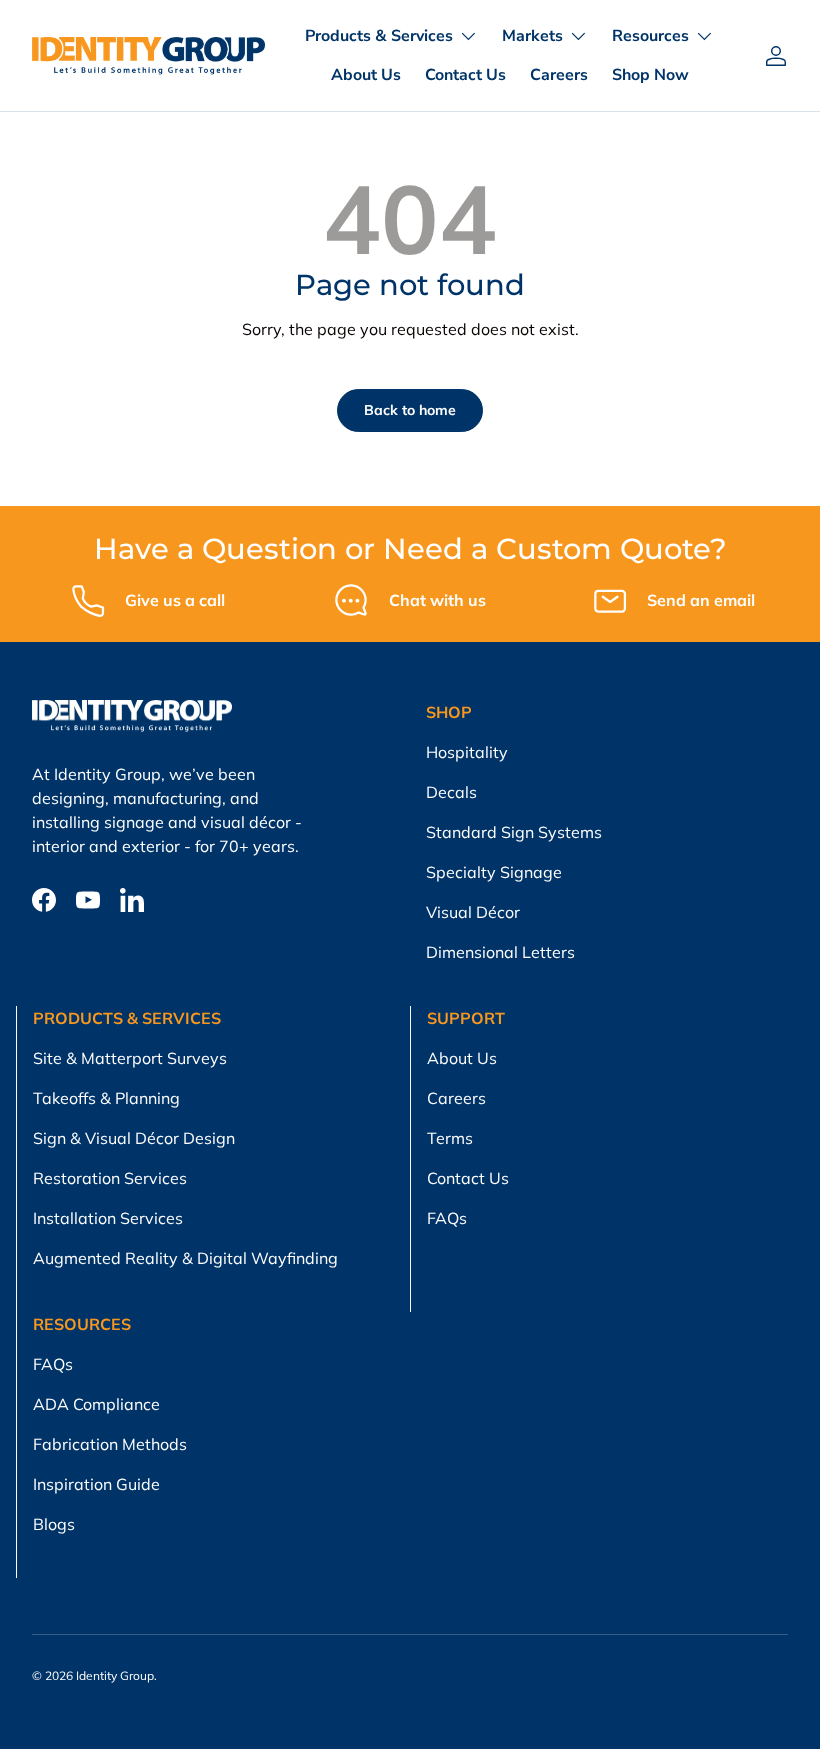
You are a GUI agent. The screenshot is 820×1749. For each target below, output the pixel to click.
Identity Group (115, 1675)
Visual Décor (473, 912)
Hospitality (467, 752)
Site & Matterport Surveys (130, 1058)
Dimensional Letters (500, 952)
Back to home (410, 410)
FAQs (447, 1218)
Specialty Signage (494, 872)
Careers (559, 75)
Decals (451, 792)
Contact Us (465, 75)
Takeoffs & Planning (106, 1098)
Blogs (54, 1524)
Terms (450, 1138)
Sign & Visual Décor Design (134, 1138)
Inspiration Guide (96, 1484)
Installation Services (108, 1218)
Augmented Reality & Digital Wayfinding (185, 1258)
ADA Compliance (96, 1404)
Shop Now (650, 75)
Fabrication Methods (110, 1444)
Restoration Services (110, 1178)
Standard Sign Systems (514, 832)
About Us (366, 75)
